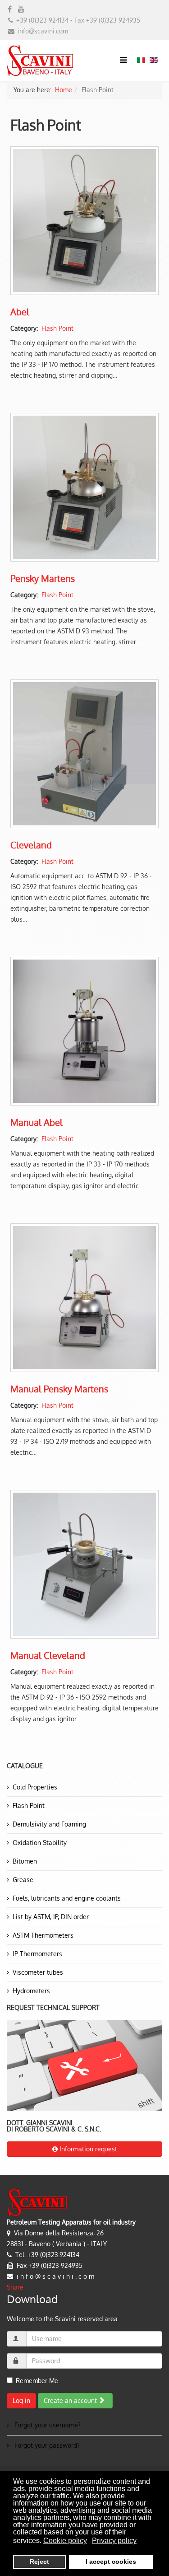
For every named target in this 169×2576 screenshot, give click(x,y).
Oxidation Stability (40, 1843)
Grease (23, 1880)
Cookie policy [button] (65, 2541)
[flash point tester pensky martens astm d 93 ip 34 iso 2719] (84, 1298)
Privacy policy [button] (114, 2541)
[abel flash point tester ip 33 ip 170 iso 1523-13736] (84, 1031)
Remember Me (37, 2381)
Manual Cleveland (48, 1655)
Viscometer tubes (38, 1972)
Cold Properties (35, 1787)
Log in (21, 2400)
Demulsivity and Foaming (49, 1824)
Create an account (71, 2400)
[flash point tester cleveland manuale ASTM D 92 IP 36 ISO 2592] (84, 1564)
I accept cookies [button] (111, 2562)
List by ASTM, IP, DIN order (51, 1917)
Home (64, 90)
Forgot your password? (46, 2445)
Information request (87, 2149)
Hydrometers (31, 1991)
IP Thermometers (37, 1954)
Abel (20, 312)
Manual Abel (37, 1122)
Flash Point (57, 328)
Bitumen (25, 1861)
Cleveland (31, 845)
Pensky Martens (43, 578)
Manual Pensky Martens (59, 1389)
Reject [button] (39, 2562)
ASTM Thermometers (43, 1935)
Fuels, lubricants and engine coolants (67, 1898)
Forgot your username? (47, 2425)
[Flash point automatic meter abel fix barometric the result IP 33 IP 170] (84, 221)
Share (15, 2287)
